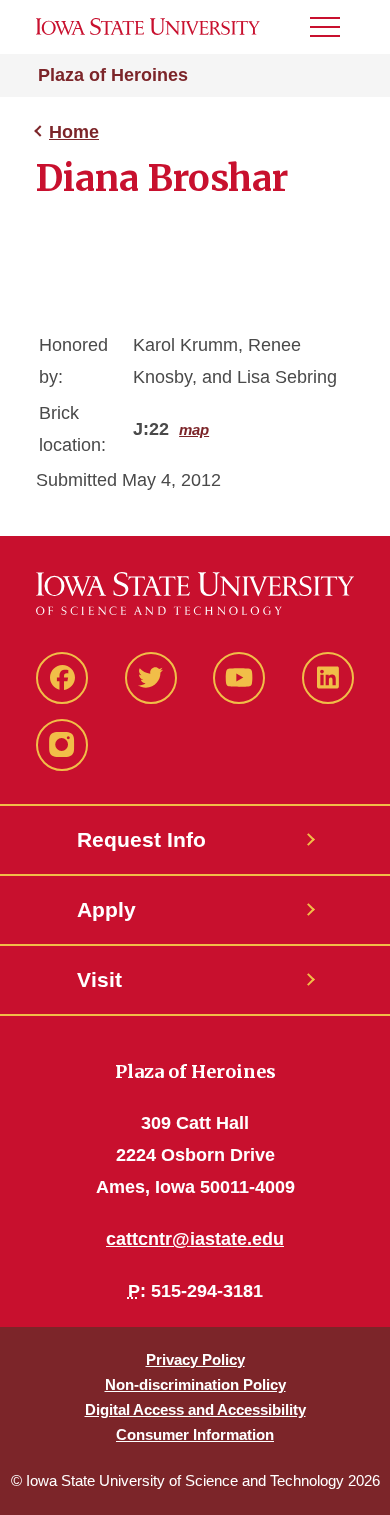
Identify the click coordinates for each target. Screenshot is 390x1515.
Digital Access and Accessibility (195, 1409)
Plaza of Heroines (113, 75)
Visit (99, 979)
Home (74, 132)
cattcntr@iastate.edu (195, 1239)
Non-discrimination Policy (195, 1384)
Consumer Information (195, 1434)
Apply (106, 909)
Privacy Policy (195, 1359)
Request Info (141, 839)
